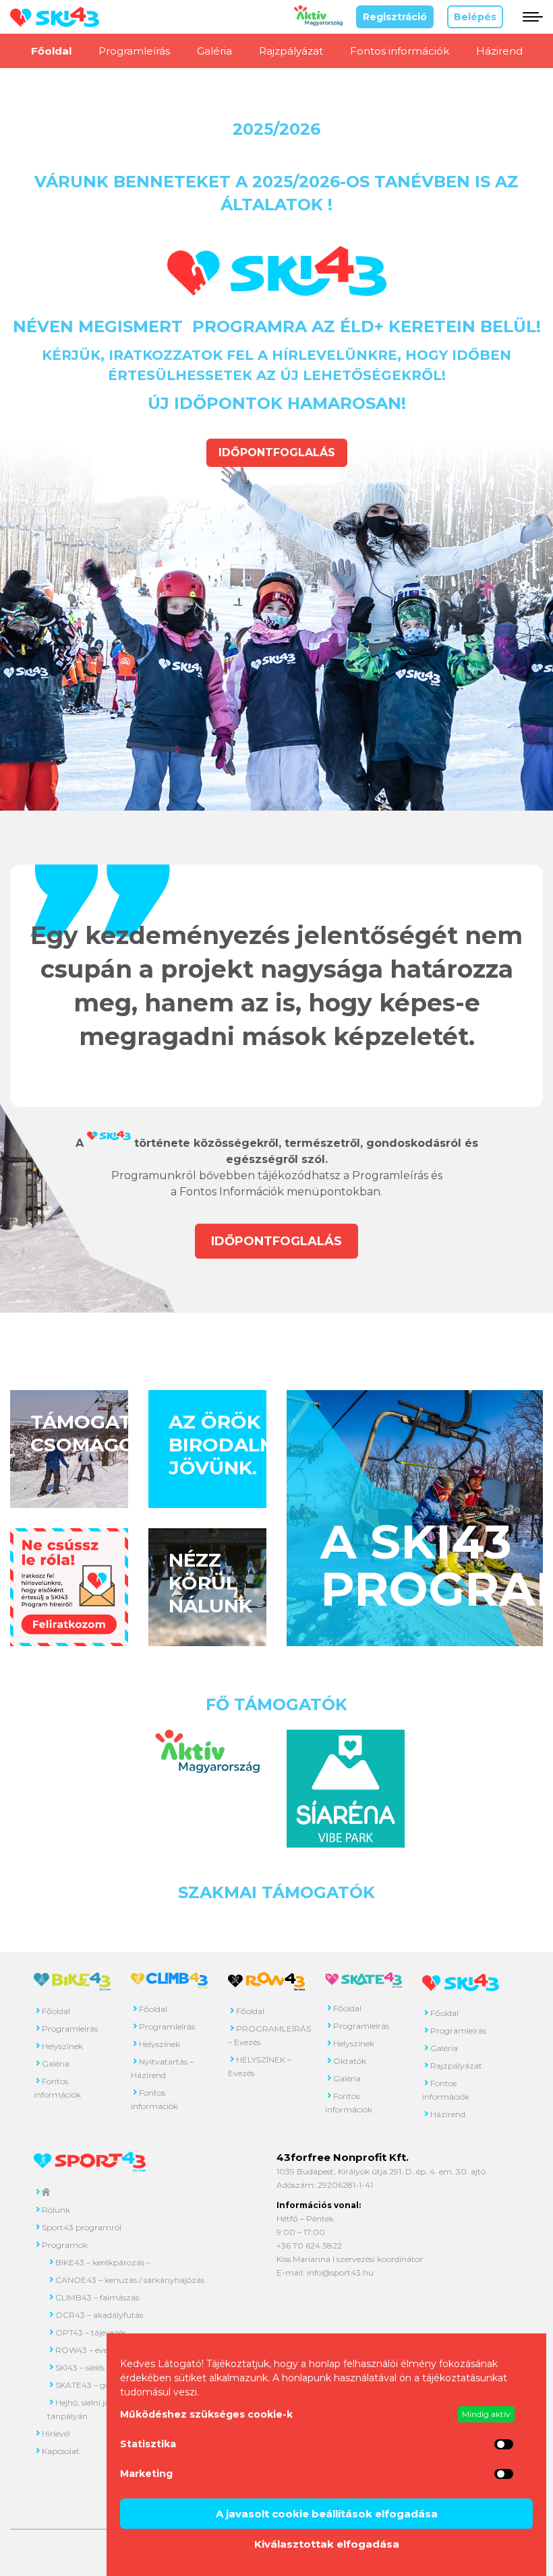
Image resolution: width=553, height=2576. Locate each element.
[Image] (69, 1587)
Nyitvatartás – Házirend (162, 2068)
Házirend (499, 51)
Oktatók (350, 2061)
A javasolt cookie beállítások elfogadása (327, 2514)
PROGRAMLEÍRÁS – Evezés (266, 2035)
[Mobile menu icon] (530, 17)
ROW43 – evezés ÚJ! (95, 2350)
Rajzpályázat (291, 51)
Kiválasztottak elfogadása (327, 2544)
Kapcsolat (61, 2451)
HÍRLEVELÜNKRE (334, 355)
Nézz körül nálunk (210, 1583)
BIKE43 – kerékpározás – (103, 2262)
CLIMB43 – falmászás (97, 2297)
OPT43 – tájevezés (91, 2332)
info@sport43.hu (340, 2272)
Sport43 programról (82, 2227)
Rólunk (56, 2210)
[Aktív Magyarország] (318, 23)
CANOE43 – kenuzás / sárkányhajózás (130, 2280)
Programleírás (134, 51)
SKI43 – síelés (80, 2367)
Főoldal (51, 51)
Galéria (214, 51)
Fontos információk (400, 51)
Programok (65, 2245)
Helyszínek (62, 2046)
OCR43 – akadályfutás (99, 2315)
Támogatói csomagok (92, 1433)
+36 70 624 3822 (309, 2245)
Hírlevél (56, 2433)
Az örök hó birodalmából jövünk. (251, 1445)
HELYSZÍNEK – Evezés (260, 2066)
